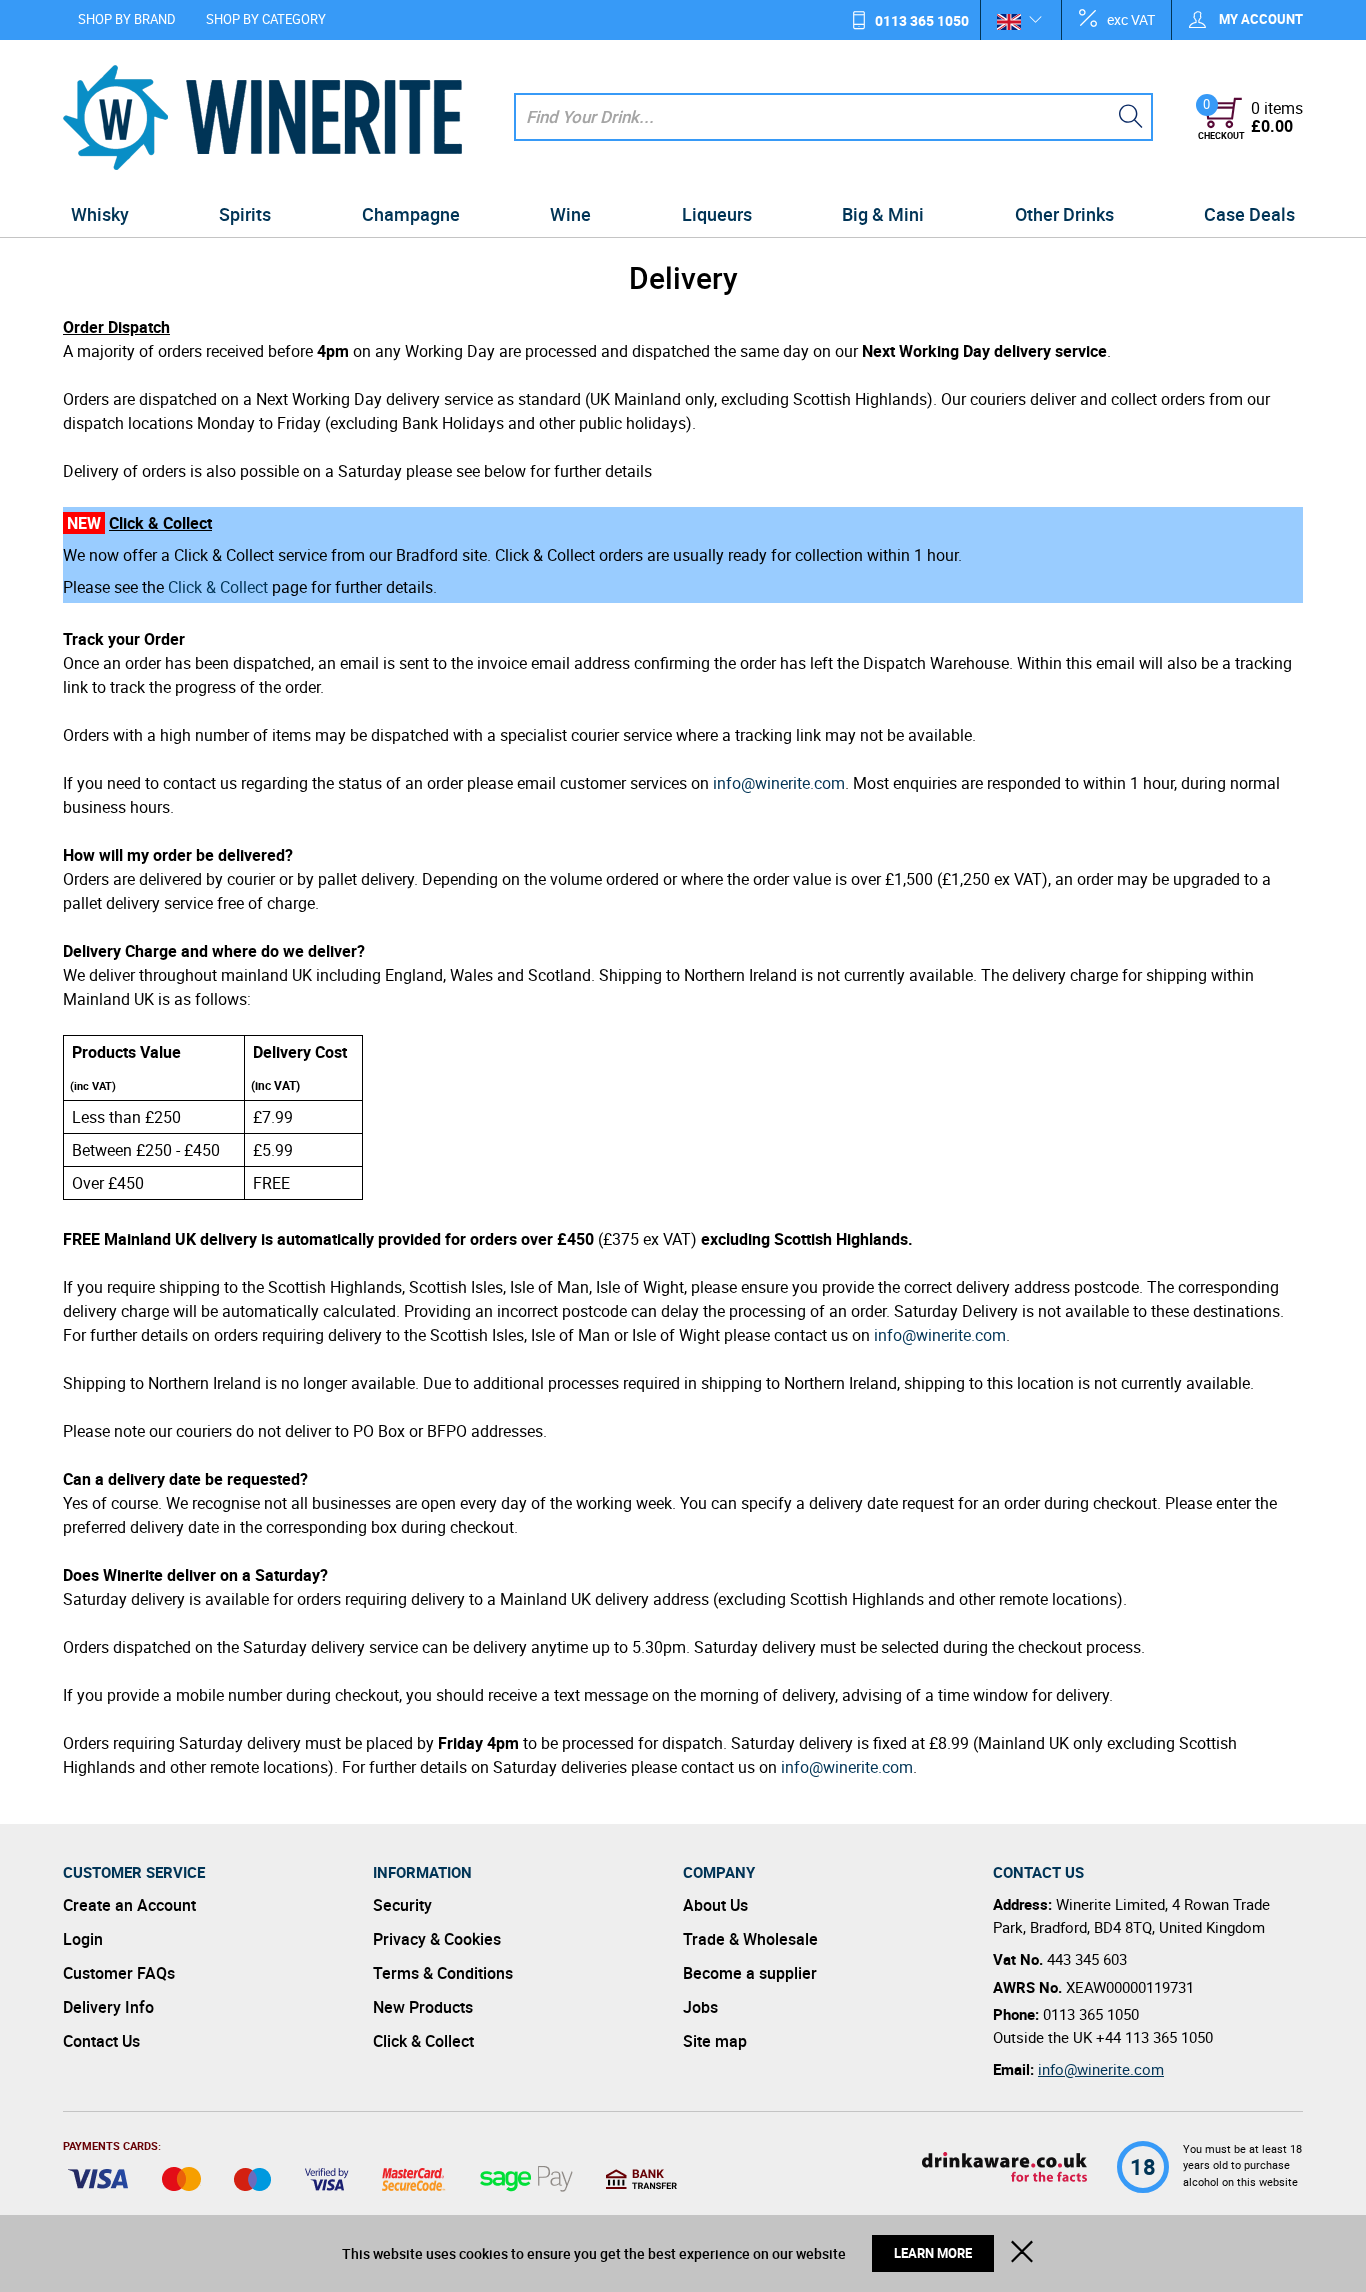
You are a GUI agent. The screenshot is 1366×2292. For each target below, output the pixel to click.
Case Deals (1249, 214)
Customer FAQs (119, 1973)
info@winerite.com (779, 783)
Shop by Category (266, 19)
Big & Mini (883, 214)
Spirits (245, 214)
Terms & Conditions (443, 1973)
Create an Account (129, 1905)
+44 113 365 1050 (1154, 2037)
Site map (715, 2041)
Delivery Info (108, 2007)
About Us (715, 1905)
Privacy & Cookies (437, 1939)
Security (402, 1905)
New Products (423, 2007)
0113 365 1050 (922, 20)
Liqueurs (717, 214)
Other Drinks (1064, 214)
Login (83, 1939)
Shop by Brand (127, 19)
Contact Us (101, 2041)
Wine (570, 214)
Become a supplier (750, 1973)
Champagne (411, 214)
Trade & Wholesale (750, 1939)
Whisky (100, 214)
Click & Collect (218, 587)
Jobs (700, 2007)
